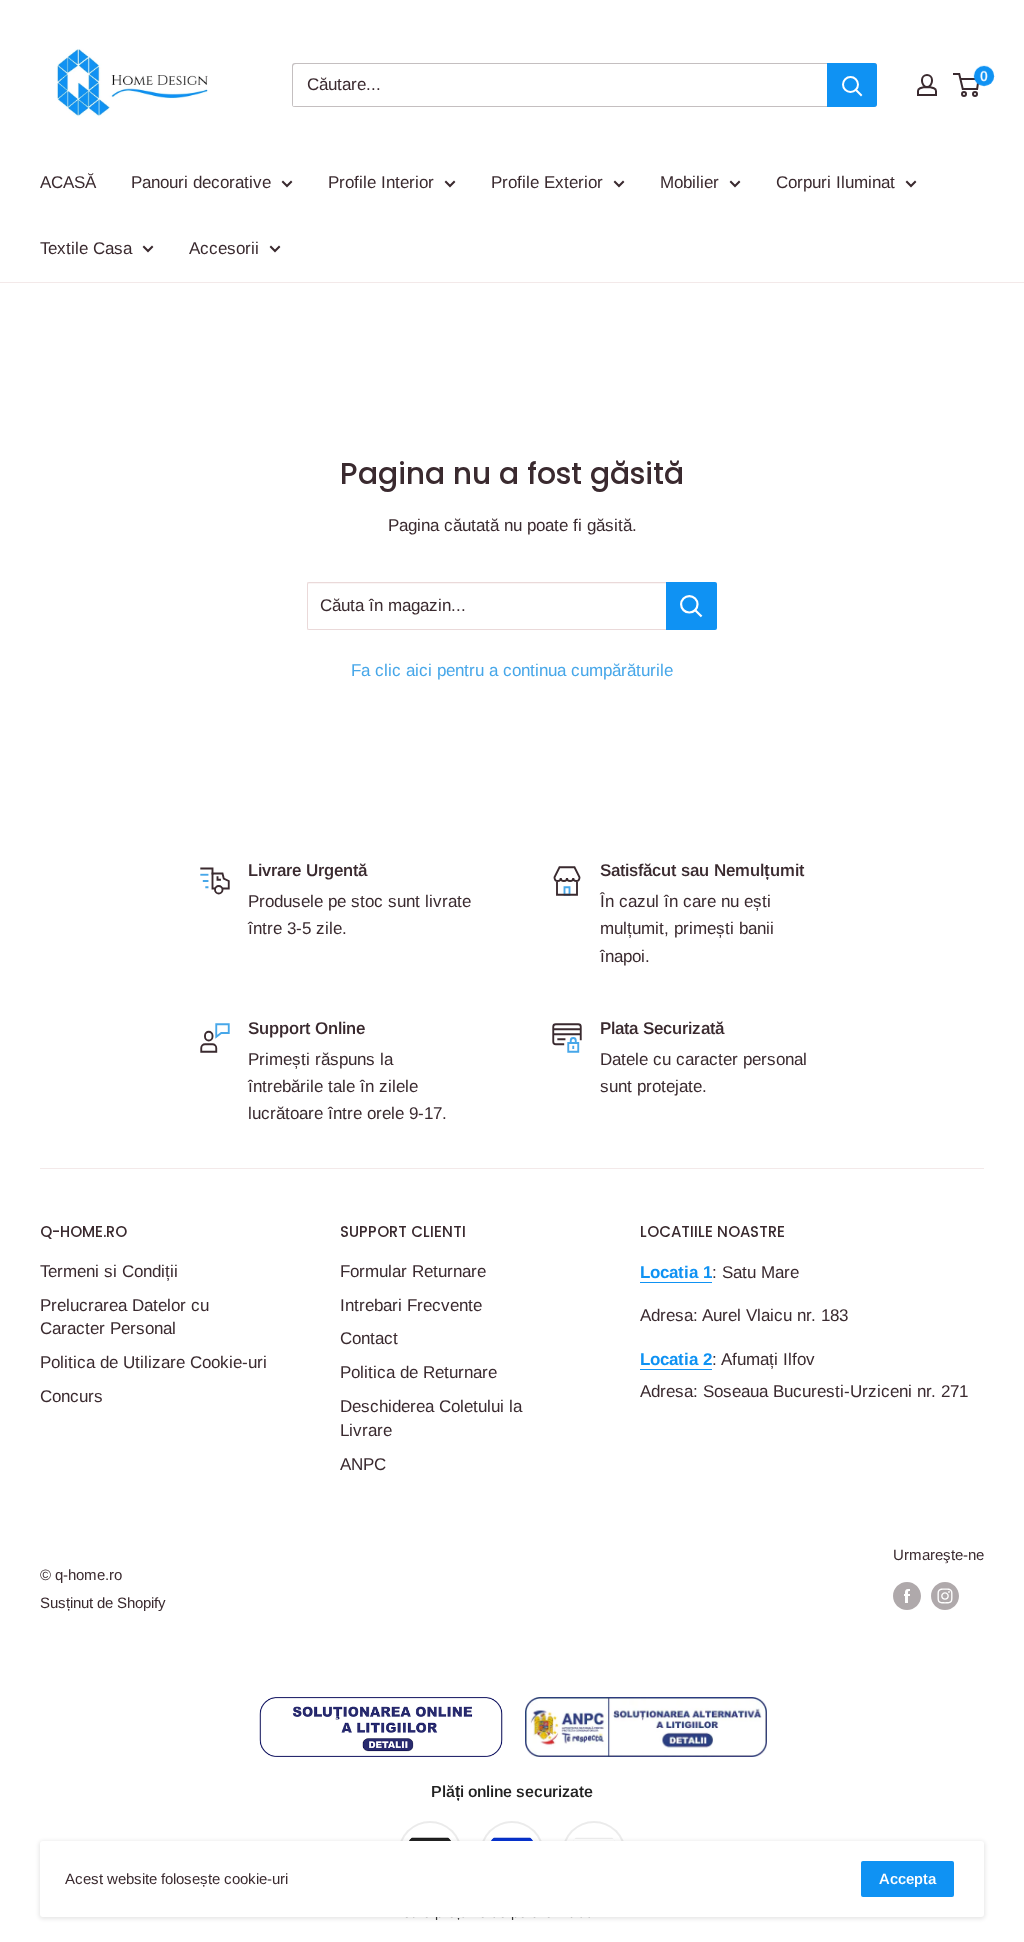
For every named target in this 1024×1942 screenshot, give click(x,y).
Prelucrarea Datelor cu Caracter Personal (124, 1317)
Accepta (907, 1878)
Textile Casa (86, 248)
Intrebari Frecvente (411, 1305)
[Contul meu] (927, 85)
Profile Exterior (547, 182)
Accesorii (224, 248)
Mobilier (689, 182)
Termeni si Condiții (109, 1271)
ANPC (363, 1464)
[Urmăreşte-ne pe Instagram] (945, 1595)
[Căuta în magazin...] (691, 606)
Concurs (71, 1396)
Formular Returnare (413, 1271)
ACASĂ (68, 182)
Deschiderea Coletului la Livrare (431, 1418)
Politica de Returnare (418, 1372)
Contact (369, 1338)
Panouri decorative (201, 182)
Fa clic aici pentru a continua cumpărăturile (512, 670)
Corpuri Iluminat (835, 182)
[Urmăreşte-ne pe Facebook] (907, 1595)
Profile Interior (381, 182)
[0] (967, 85)
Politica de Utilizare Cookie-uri (153, 1362)
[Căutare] (852, 85)
